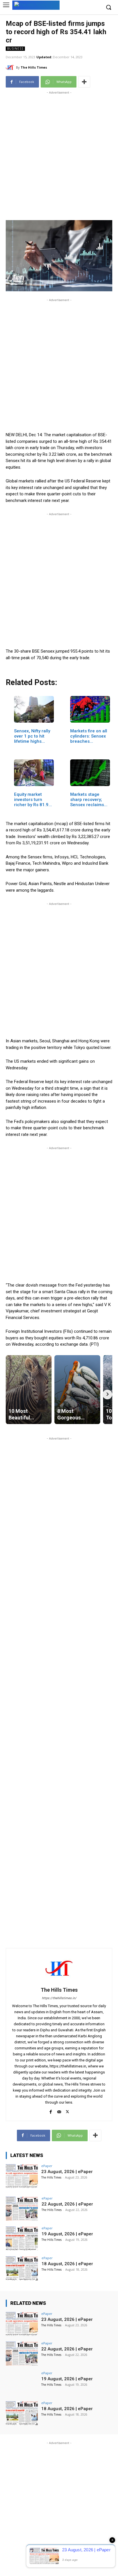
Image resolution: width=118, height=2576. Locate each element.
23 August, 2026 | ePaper (67, 2172)
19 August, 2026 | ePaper (67, 2234)
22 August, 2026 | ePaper (67, 2204)
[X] (67, 2111)
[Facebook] (51, 2111)
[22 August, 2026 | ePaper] (22, 2209)
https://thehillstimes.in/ (59, 1998)
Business (15, 49)
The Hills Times (34, 67)
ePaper (47, 2166)
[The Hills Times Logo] (36, 5)
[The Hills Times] (11, 67)
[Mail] (59, 2111)
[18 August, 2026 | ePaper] (22, 2268)
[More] (84, 82)
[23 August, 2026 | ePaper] (22, 2176)
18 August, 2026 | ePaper (67, 2264)
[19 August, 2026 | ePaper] (22, 2239)
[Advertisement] (59, 155)
